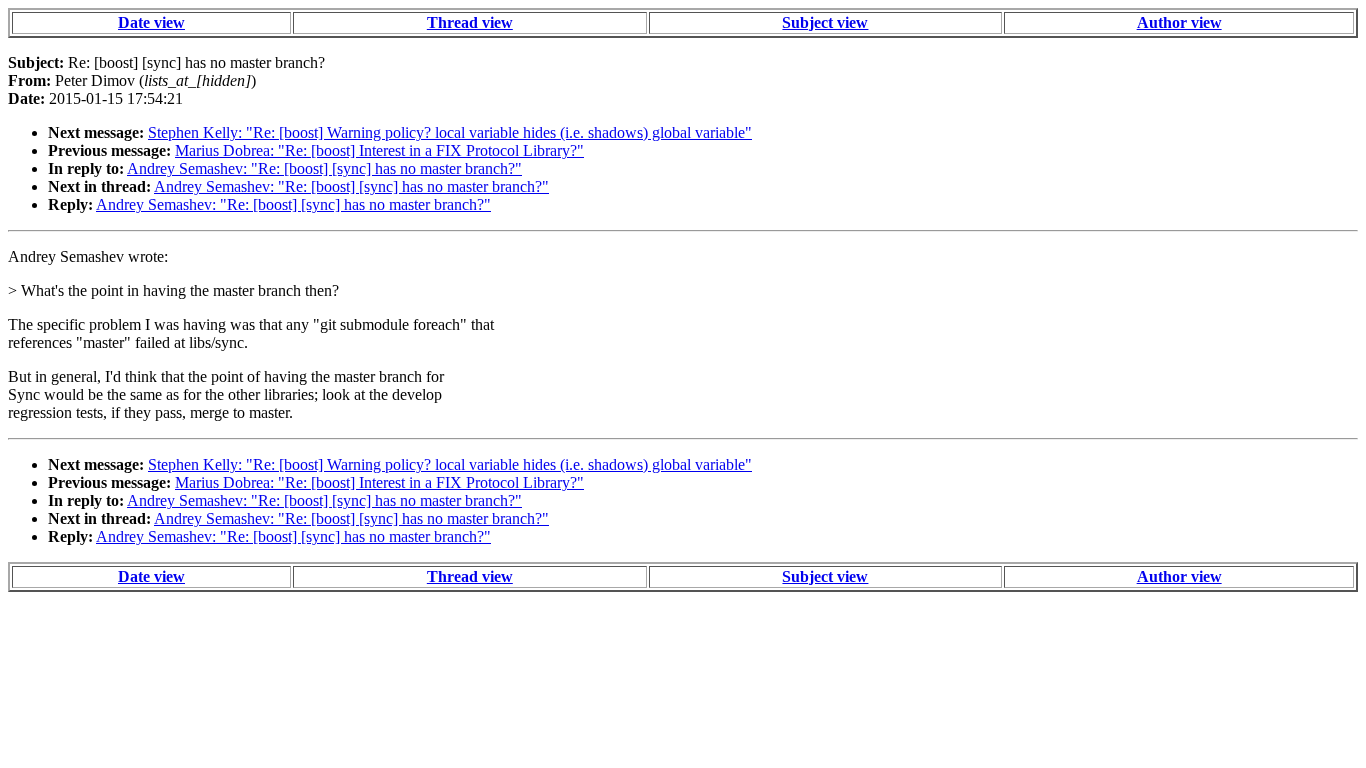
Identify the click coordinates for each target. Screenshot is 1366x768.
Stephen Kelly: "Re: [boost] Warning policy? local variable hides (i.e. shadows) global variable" (450, 132)
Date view (151, 22)
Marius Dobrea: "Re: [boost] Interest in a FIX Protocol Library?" (379, 150)
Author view (1179, 22)
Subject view (825, 22)
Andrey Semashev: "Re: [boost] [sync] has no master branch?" (324, 168)
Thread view (470, 22)
